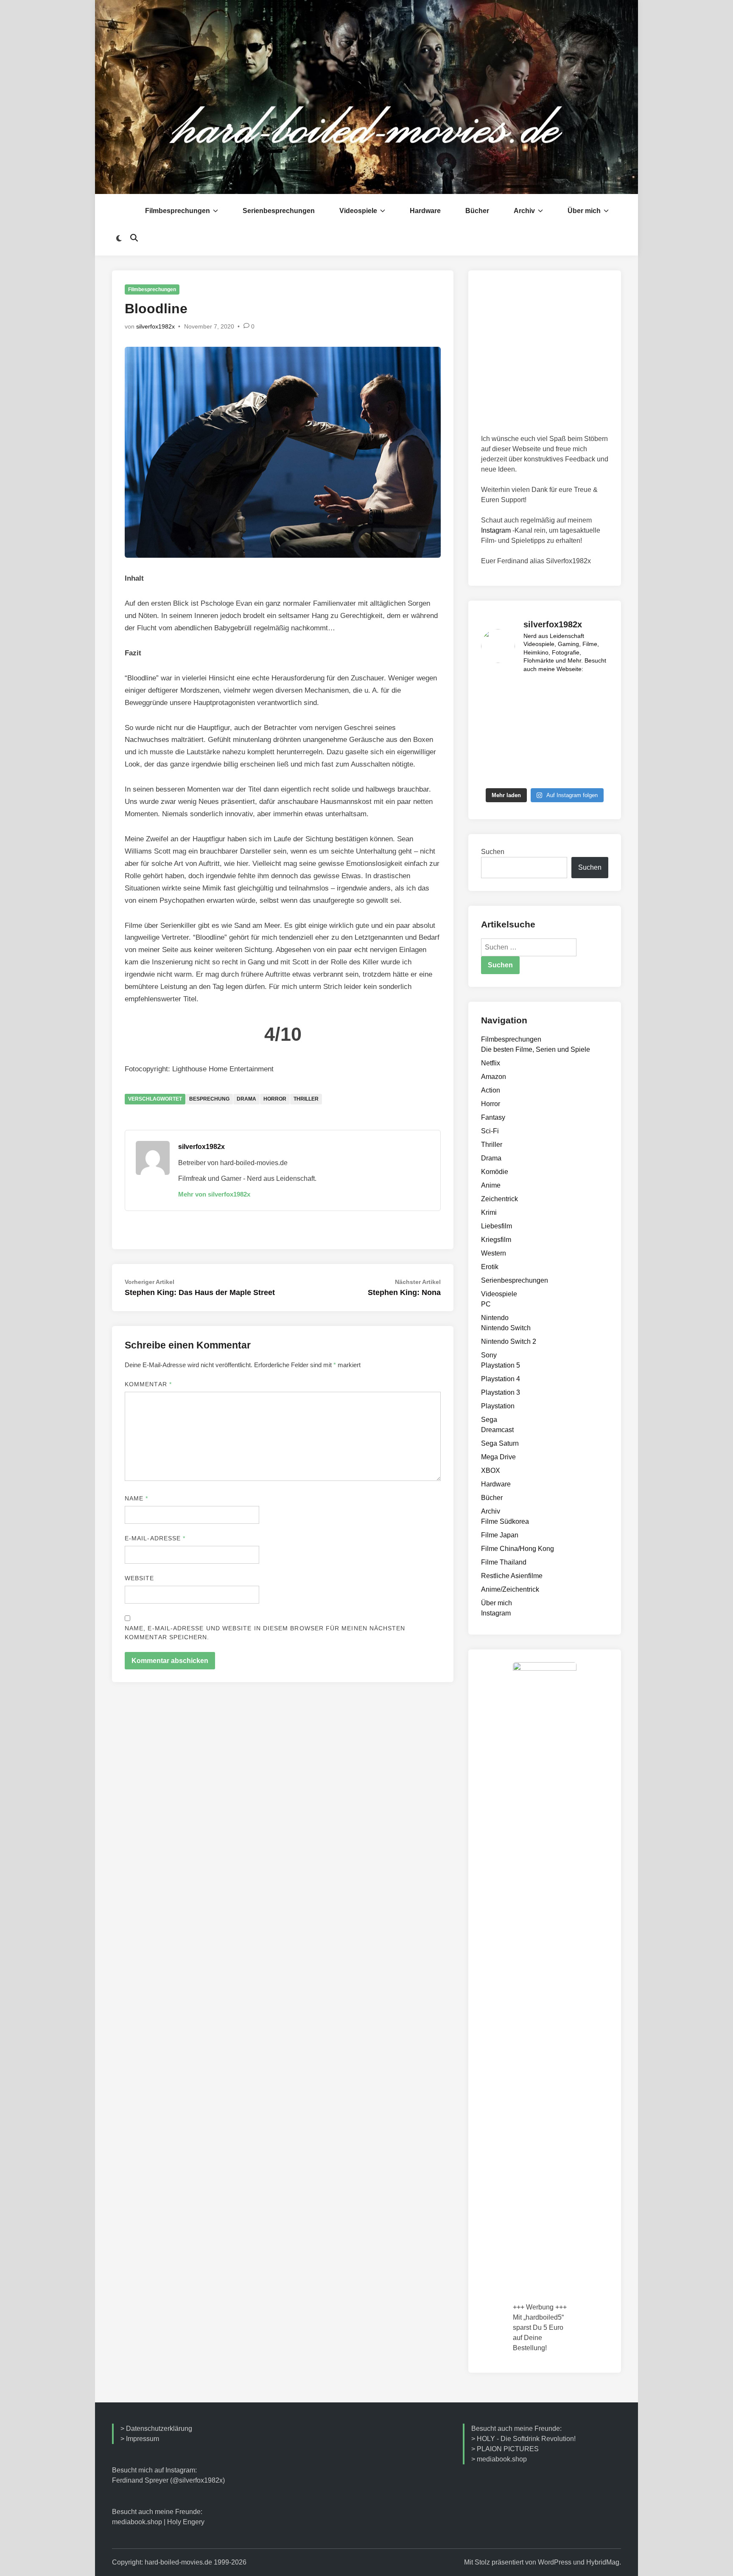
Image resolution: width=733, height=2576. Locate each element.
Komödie (495, 1172)
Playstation (498, 1406)
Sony (489, 1355)
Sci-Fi (490, 1131)
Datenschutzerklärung (159, 2429)
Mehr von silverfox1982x (214, 1194)
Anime (491, 1185)
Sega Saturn (500, 1443)
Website (140, 1578)
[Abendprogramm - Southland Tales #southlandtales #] (495, 712)
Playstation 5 (501, 1365)
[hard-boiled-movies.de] (366, 97)
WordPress (555, 2562)
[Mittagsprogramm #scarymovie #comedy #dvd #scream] (561, 712)
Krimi (489, 1212)
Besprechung (209, 1099)
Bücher (477, 211)
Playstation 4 (501, 1379)
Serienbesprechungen (279, 211)
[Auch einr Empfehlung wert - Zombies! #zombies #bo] (594, 712)
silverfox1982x (155, 326)
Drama (246, 1099)
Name (136, 1498)
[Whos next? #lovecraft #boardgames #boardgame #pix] (529, 732)
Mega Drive (498, 1457)
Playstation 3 (501, 1392)
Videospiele (358, 211)
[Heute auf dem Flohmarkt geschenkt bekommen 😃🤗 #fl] (495, 773)
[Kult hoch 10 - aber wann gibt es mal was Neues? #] (495, 692)
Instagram (496, 530)
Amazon (494, 1077)
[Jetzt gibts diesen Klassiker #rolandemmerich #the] (594, 753)
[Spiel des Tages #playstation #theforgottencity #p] (561, 692)
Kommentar (148, 1384)
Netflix (491, 1063)
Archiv (524, 211)
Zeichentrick (499, 1199)
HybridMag (603, 2562)
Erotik (490, 1267)
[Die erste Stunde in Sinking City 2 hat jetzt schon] (495, 753)
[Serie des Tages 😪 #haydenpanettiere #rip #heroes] (529, 753)
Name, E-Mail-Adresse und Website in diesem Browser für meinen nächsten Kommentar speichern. (265, 1633)
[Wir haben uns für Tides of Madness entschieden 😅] (495, 732)
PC (486, 1304)
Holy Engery (186, 2522)
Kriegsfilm (496, 1240)
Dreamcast (497, 1430)
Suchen (493, 852)
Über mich (584, 211)
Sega (489, 1420)
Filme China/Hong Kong (518, 1549)
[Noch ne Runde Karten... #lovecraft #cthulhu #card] (529, 712)
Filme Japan (500, 1535)
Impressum (143, 2439)
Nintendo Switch (506, 1328)
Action (491, 1090)
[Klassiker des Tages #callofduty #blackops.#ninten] (529, 692)
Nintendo (495, 1318)
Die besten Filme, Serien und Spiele (536, 1049)
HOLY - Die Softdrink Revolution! (526, 2439)
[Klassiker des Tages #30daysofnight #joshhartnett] (594, 732)
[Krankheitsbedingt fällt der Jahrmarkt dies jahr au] (561, 732)
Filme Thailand (504, 1562)
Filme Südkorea (505, 1521)
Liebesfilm (497, 1226)
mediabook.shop (137, 2522)
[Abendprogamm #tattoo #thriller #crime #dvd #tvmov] (594, 692)
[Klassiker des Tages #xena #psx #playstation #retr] (561, 773)
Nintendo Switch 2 (509, 1341)
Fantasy (493, 1117)
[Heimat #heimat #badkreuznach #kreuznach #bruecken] (529, 773)
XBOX (491, 1471)
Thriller (306, 1099)
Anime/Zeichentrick (510, 1589)
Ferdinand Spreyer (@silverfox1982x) (168, 2480)
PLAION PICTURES (508, 2449)
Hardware (425, 211)
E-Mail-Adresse (155, 1538)
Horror (275, 1099)
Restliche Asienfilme (512, 1576)
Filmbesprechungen (178, 211)
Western (494, 1253)
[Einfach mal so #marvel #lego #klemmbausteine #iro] (594, 773)
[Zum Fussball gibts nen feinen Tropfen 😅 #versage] (561, 753)
